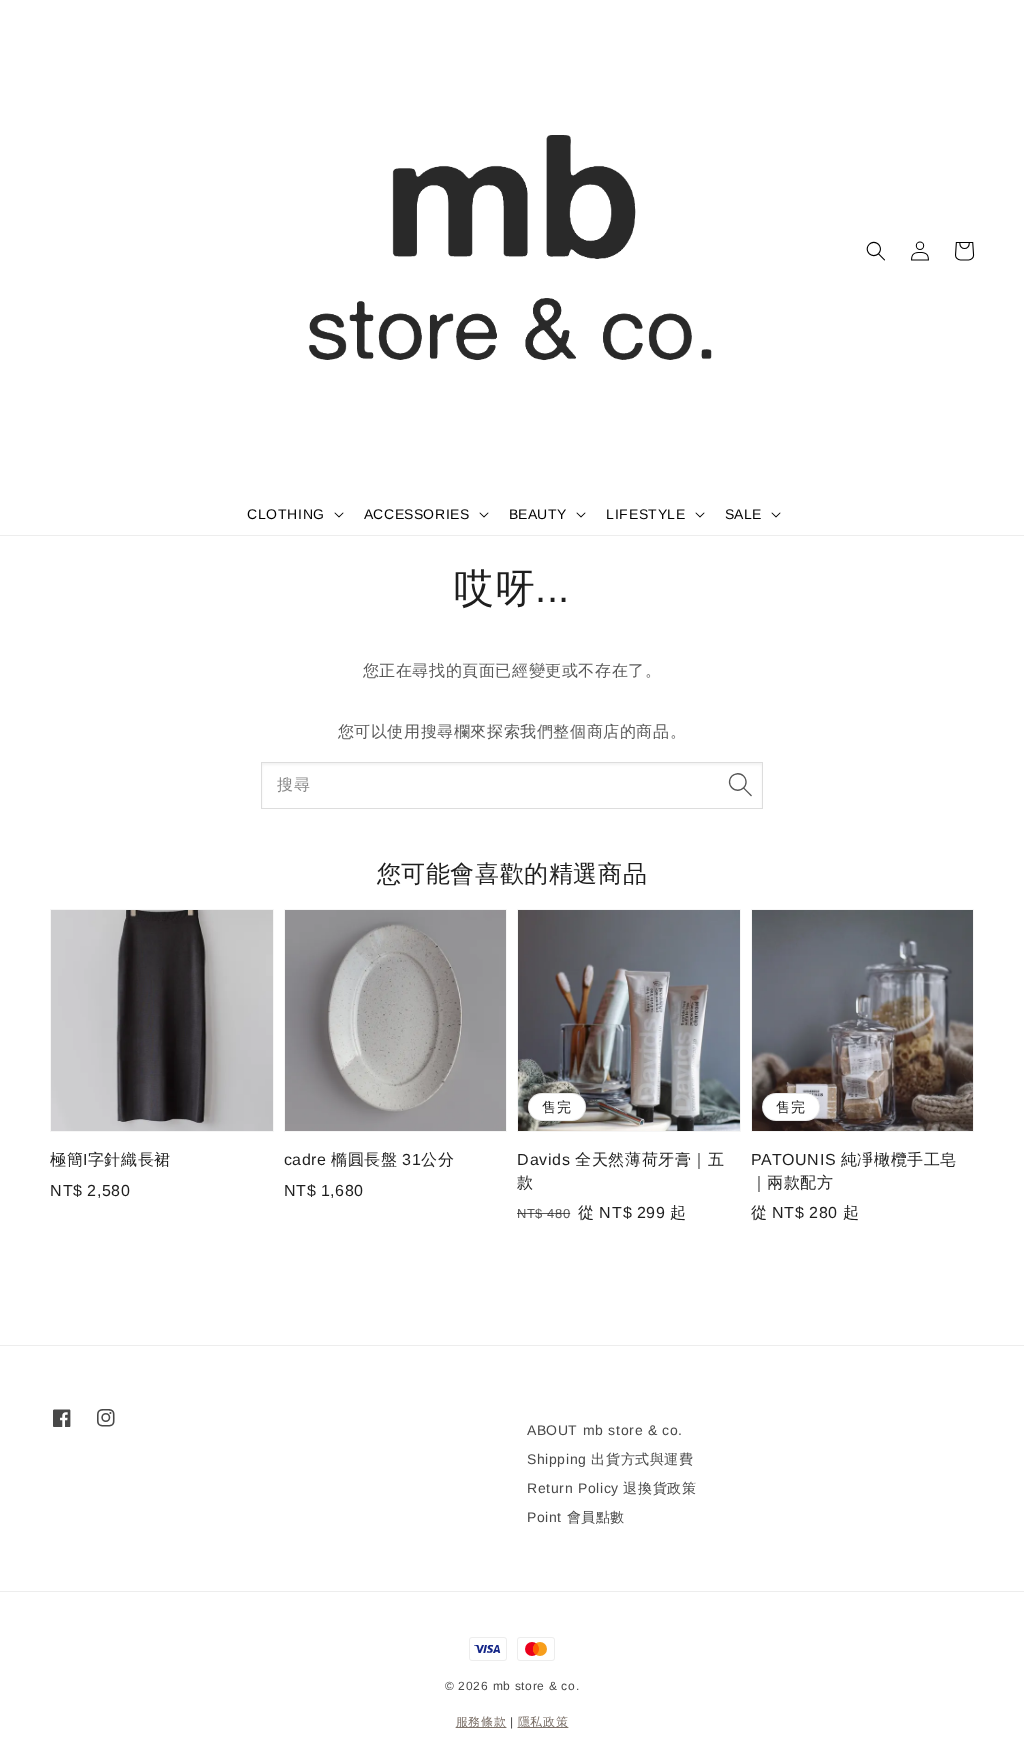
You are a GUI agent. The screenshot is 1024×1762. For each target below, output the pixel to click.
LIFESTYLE (645, 514)
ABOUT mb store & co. (605, 1430)
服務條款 (481, 1722)
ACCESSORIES (417, 514)
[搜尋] (740, 785)
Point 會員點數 (576, 1517)
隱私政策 (543, 1722)
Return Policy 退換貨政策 (611, 1488)
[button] (876, 251)
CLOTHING (286, 514)
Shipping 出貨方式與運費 (610, 1459)
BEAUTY (538, 514)
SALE (743, 514)
